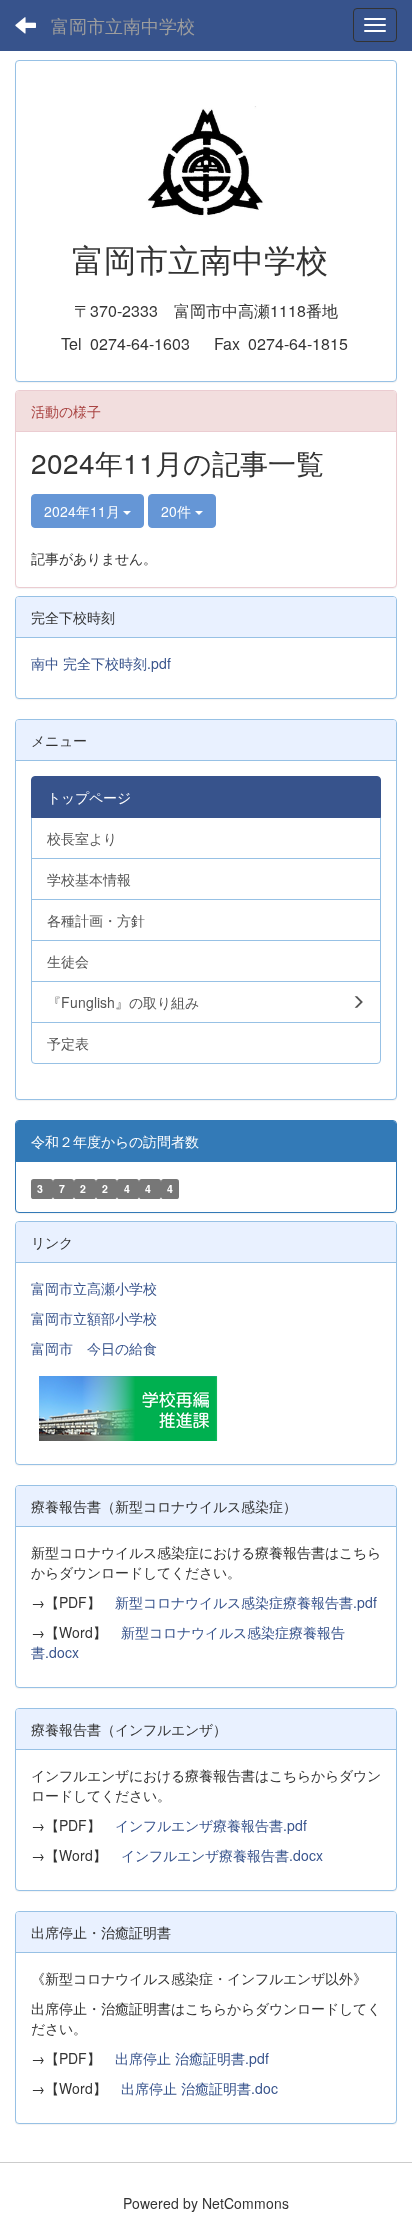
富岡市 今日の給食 (94, 1348)
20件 (178, 511)
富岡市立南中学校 (123, 25)
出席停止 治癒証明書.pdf (192, 2058)
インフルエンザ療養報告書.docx (222, 1855)
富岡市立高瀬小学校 (94, 1288)
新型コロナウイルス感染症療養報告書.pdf (246, 1602)
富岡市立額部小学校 (94, 1318)
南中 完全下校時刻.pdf (101, 663)
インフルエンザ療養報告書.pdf (211, 1825)
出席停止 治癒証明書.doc (199, 2088)
